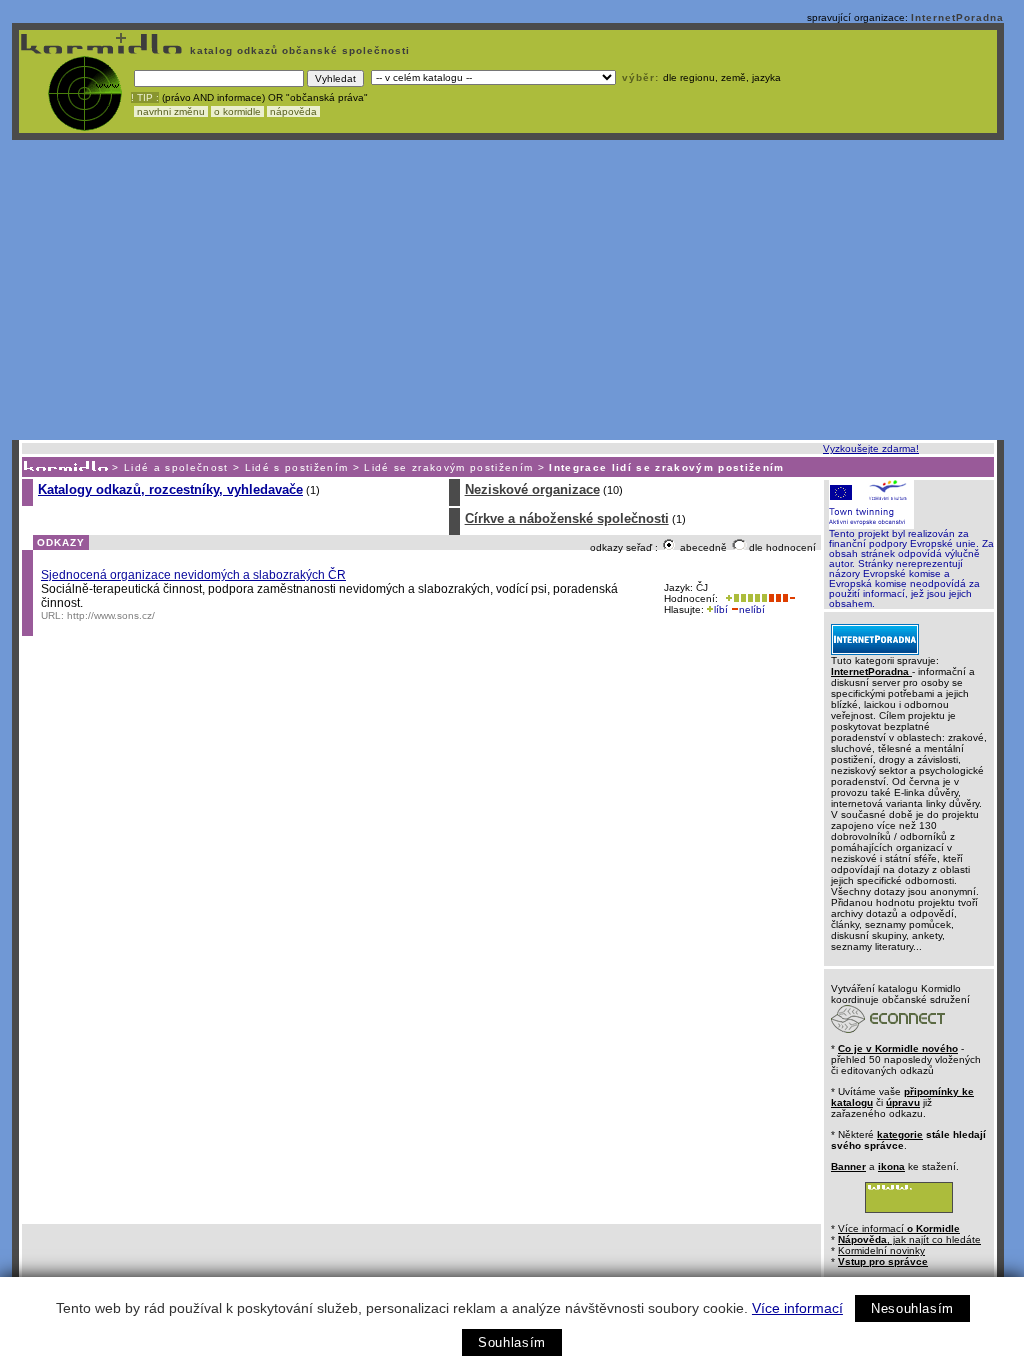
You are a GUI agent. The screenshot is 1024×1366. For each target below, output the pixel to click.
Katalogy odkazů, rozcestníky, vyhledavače (170, 489)
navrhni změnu (171, 111)
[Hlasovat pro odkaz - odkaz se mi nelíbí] (781, 598)
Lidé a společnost (176, 467)
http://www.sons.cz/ (111, 615)
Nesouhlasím (912, 1308)
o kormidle (237, 111)
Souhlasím (512, 1342)
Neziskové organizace (532, 489)
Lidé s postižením (297, 467)
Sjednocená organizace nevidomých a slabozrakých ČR (193, 575)
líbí (721, 609)
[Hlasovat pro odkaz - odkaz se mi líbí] (744, 598)
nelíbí (752, 609)
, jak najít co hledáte (909, 1239)
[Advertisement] (508, 290)
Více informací (797, 1308)
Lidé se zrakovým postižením (448, 467)
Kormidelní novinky (881, 1250)
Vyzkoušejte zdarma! (871, 448)
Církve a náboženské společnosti (567, 518)
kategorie (900, 1134)
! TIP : (145, 97)
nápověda (293, 111)
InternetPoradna (957, 17)
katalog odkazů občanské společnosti (298, 50)
